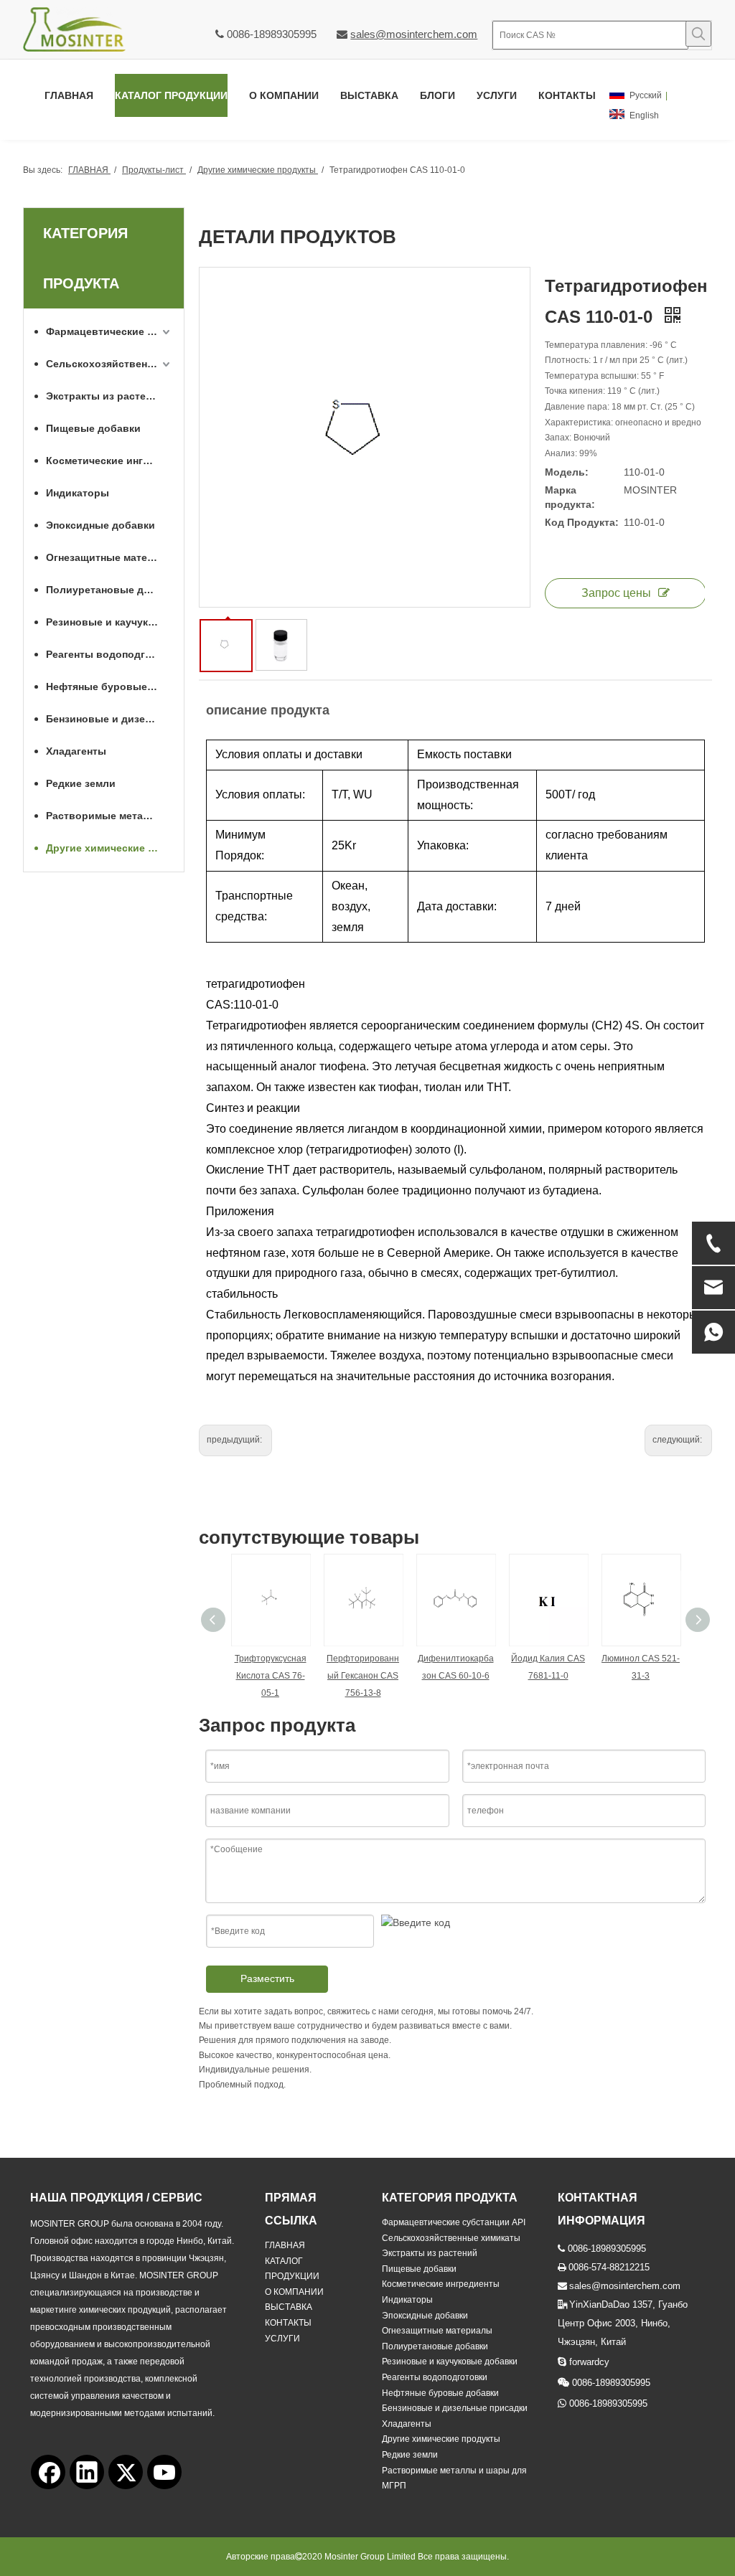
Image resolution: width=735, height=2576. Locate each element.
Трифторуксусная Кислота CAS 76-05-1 (271, 1676)
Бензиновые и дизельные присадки (109, 719)
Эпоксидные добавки (100, 525)
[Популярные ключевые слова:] (698, 34)
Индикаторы (78, 493)
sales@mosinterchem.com (414, 34)
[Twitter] (126, 2472)
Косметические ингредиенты (109, 461)
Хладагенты (76, 751)
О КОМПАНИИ (294, 2292)
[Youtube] (164, 2472)
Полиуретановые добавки (109, 590)
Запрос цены (616, 593)
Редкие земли (81, 783)
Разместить (267, 1978)
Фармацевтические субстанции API (109, 331)
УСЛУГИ (282, 2339)
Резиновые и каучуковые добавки (109, 622)
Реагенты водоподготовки (109, 654)
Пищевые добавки (93, 428)
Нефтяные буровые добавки (109, 687)
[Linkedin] (87, 2472)
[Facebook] (48, 2472)
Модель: (567, 472)
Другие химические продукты (109, 848)
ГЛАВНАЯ (285, 2245)
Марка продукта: (570, 497)
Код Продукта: (582, 522)
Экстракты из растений (105, 396)
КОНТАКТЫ (288, 2323)
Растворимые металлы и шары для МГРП (109, 816)
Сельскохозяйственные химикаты (109, 364)
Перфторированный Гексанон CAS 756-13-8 (363, 1676)
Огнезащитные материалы (109, 557)
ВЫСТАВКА (289, 2307)
